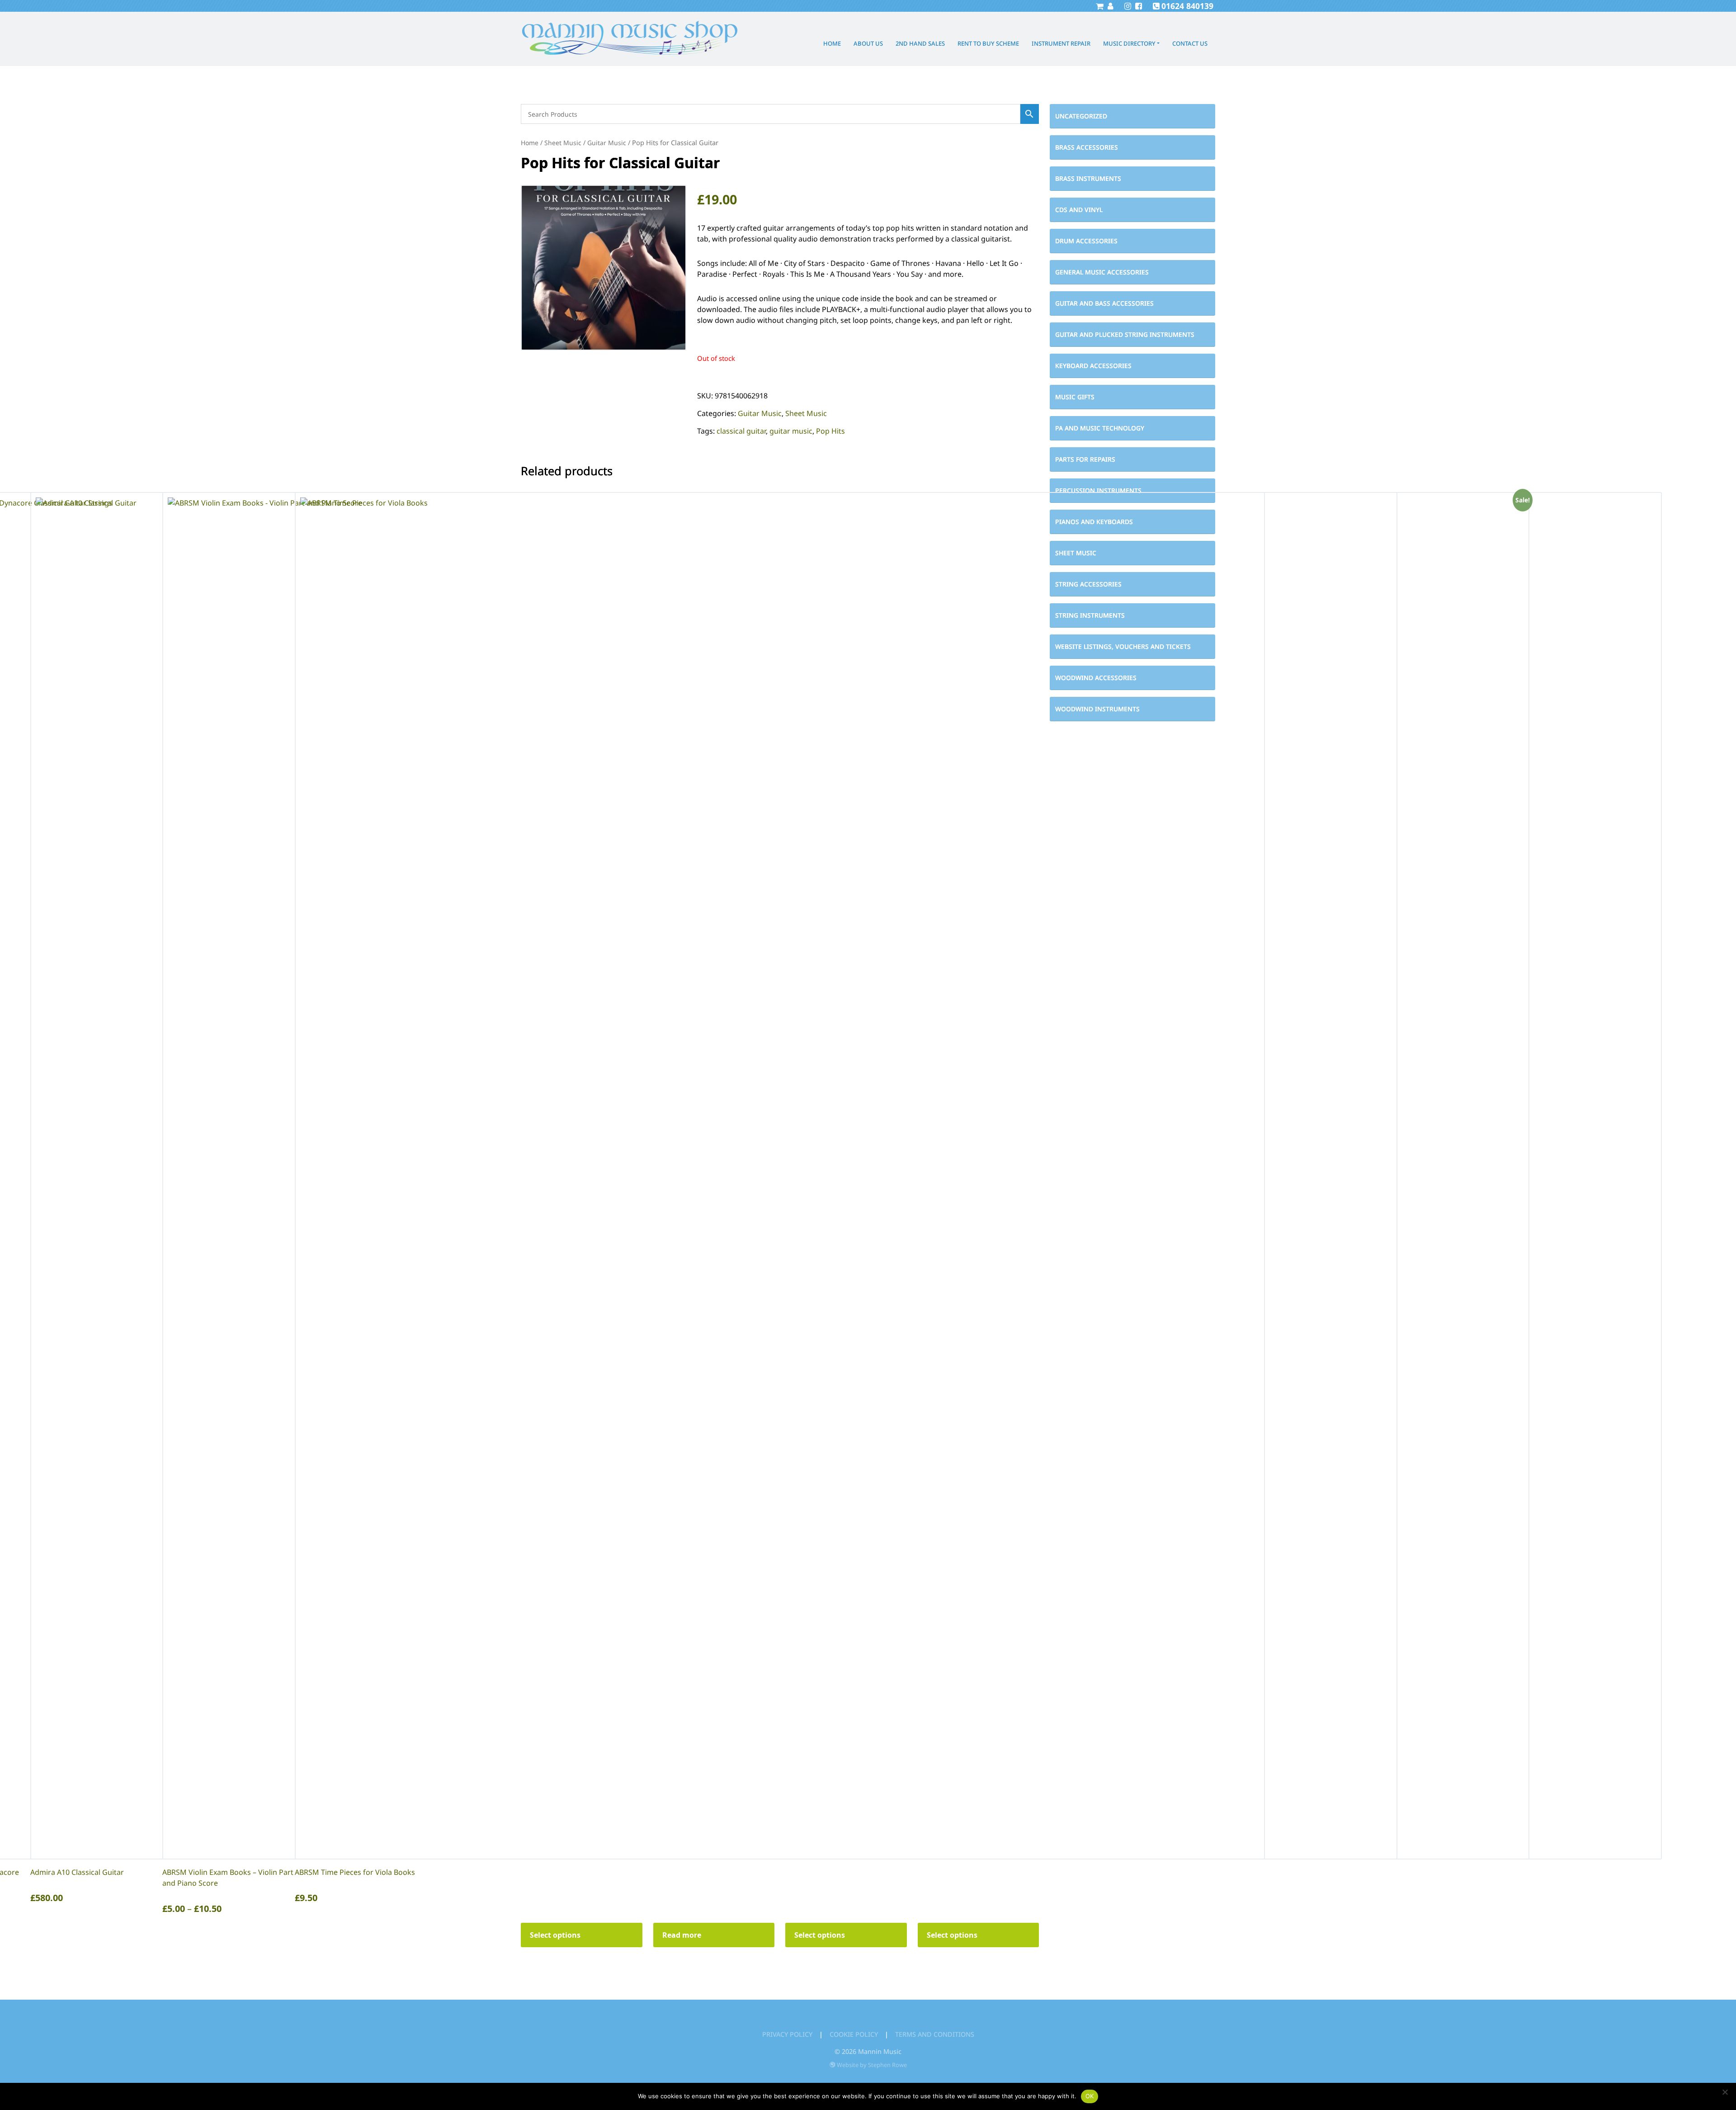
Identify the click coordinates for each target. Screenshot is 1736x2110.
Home (832, 43)
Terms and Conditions (935, 2034)
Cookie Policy (854, 2034)
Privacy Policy (787, 2034)
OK (1090, 2096)
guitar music (791, 431)
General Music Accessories (1102, 272)
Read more (682, 1935)
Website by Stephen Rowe (872, 2065)
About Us (868, 43)
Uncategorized (1081, 116)
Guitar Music (607, 143)
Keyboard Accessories (1093, 366)
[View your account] (1109, 6)
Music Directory (1129, 43)
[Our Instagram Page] (1127, 6)
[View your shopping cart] (1099, 6)
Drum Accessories (1086, 241)
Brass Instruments (1088, 178)
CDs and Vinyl (1079, 210)
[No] (1725, 2092)
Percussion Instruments (1098, 490)
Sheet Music (563, 143)
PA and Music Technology (1100, 428)
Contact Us (1190, 43)
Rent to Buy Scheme (988, 43)
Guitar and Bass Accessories (1104, 303)
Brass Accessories (1087, 147)
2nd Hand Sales (920, 43)
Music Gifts (1075, 397)
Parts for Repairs (1085, 459)
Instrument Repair (1061, 43)
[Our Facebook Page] (1137, 6)
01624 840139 (1187, 6)
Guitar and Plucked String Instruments (1125, 334)
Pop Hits (830, 431)
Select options (555, 1935)
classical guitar (741, 431)
